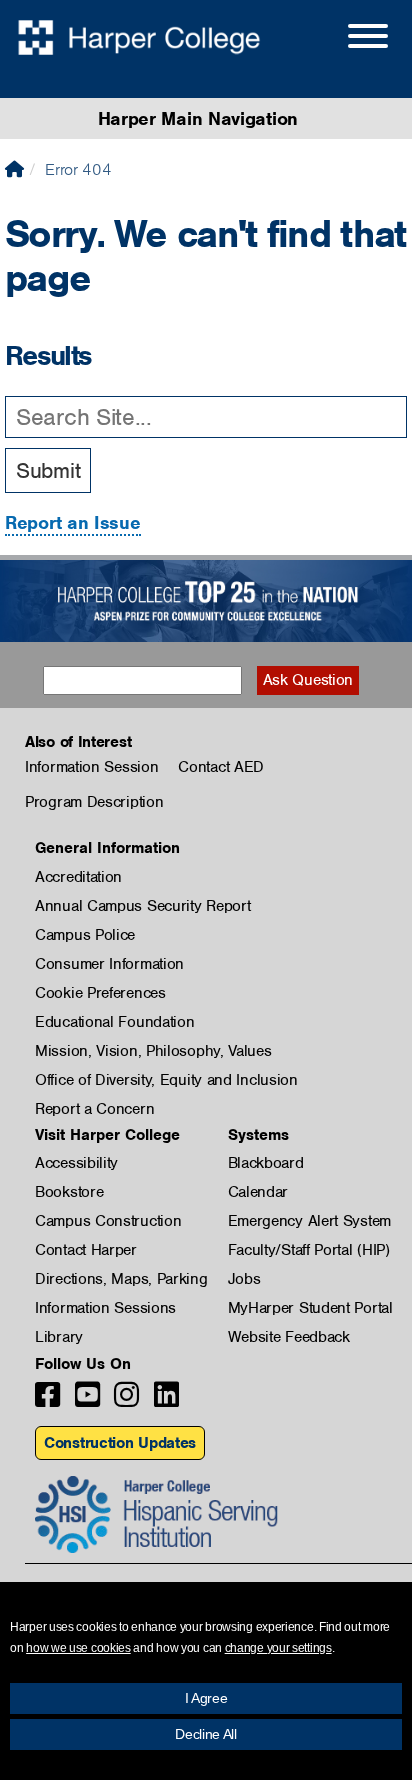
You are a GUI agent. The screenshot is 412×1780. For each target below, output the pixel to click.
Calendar (258, 1192)
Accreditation (78, 877)
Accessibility (76, 1163)
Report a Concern (94, 1109)
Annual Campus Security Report (142, 906)
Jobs (244, 1279)
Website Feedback (289, 1337)
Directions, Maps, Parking (121, 1279)
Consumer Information (109, 964)
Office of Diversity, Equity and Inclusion (166, 1080)
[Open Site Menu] (348, 39)
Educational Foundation (114, 1022)
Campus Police (85, 935)
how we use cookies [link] (78, 1648)
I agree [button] (206, 1698)
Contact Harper (86, 1250)
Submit (48, 470)
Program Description (94, 802)
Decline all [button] (206, 1734)
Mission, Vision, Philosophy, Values (153, 1051)
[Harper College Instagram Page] (126, 1400)
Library (59, 1337)
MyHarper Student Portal (310, 1308)
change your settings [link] (278, 1648)
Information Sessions (105, 1308)
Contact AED (221, 767)
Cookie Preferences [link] (100, 993)
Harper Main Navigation (198, 118)
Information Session (91, 767)
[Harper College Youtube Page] (87, 1400)
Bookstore (69, 1192)
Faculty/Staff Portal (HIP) (309, 1250)
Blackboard (266, 1163)
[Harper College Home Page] (14, 169)
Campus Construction (108, 1221)
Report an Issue (73, 522)
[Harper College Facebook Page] (47, 1400)
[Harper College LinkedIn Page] (166, 1400)
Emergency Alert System (309, 1221)
